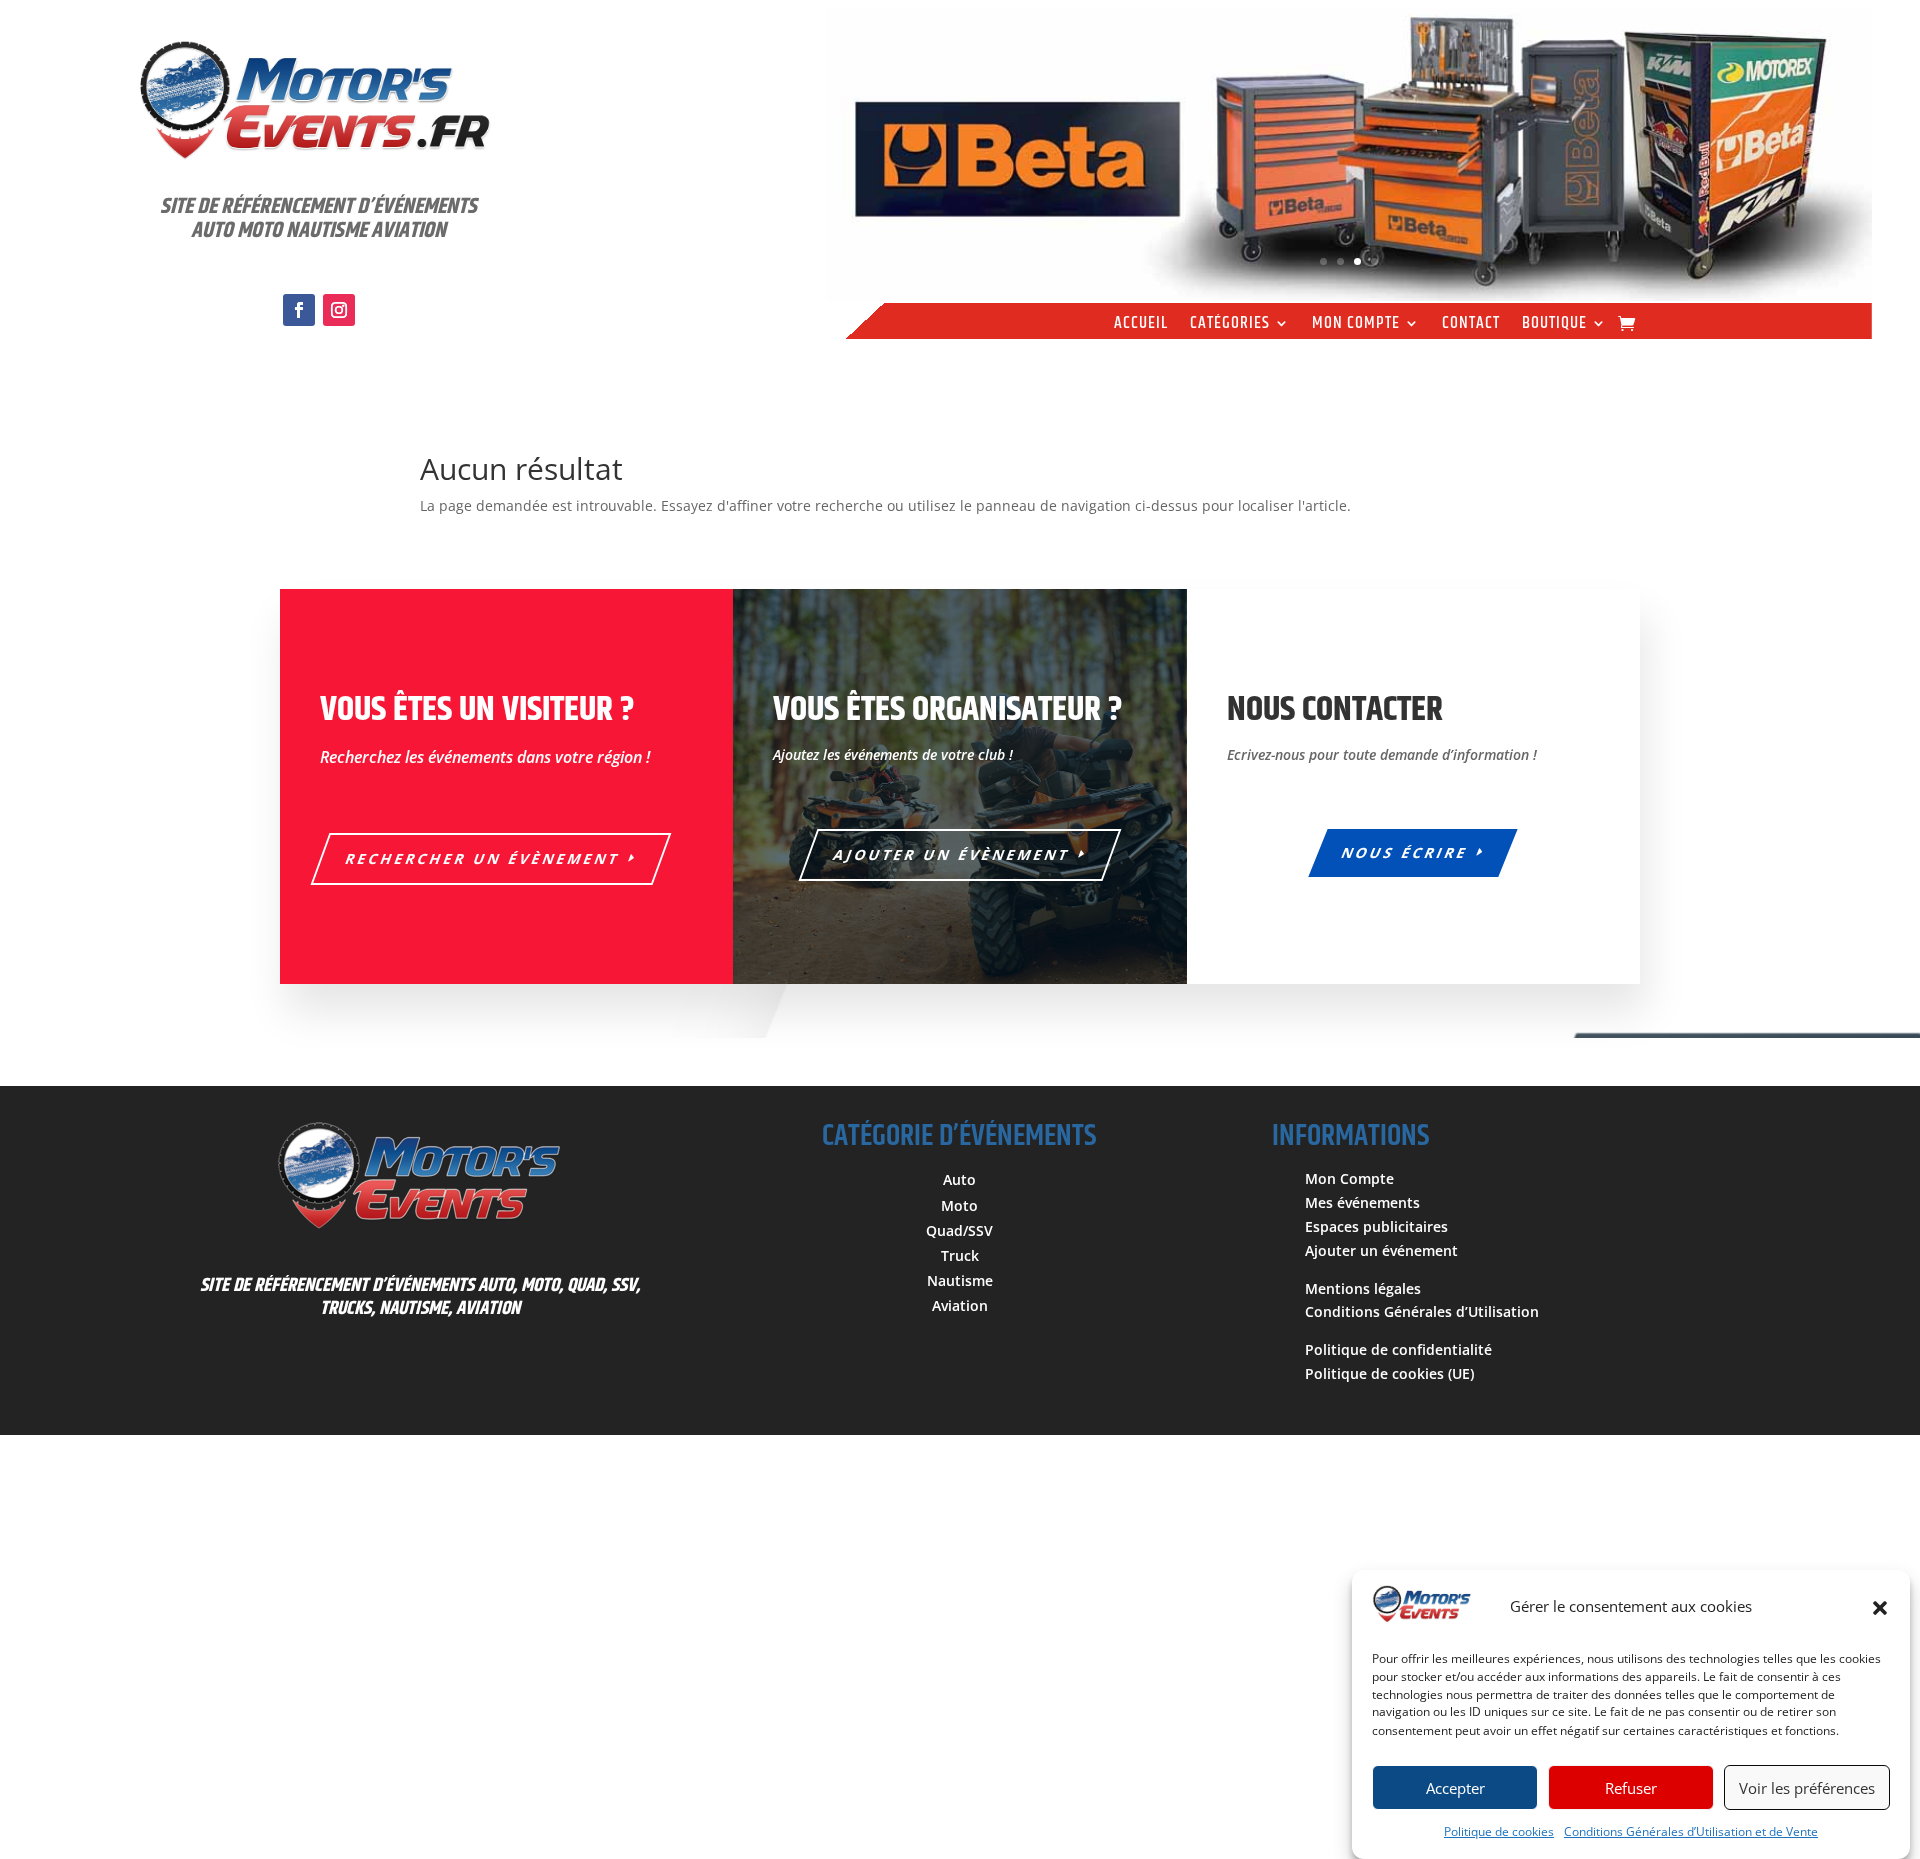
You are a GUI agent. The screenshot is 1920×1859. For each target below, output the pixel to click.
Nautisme (960, 1280)
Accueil (1141, 326)
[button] (1880, 1608)
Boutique (1554, 326)
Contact (1471, 326)
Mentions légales (1363, 1288)
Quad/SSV (959, 1230)
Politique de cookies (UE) (1389, 1373)
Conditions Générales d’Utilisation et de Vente (1691, 1831)
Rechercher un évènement (483, 858)
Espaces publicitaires (1376, 1226)
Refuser (1631, 1788)
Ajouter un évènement (952, 854)
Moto (959, 1205)
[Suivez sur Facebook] (299, 310)
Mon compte (1356, 326)
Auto (959, 1179)
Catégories (1230, 326)
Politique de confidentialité (1398, 1349)
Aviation (960, 1305)
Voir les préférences (1807, 1788)
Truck (960, 1255)
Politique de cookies (1499, 1831)
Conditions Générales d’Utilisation (1422, 1311)
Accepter (1455, 1788)
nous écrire (1406, 852)
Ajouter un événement (1381, 1250)
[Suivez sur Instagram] (339, 310)
